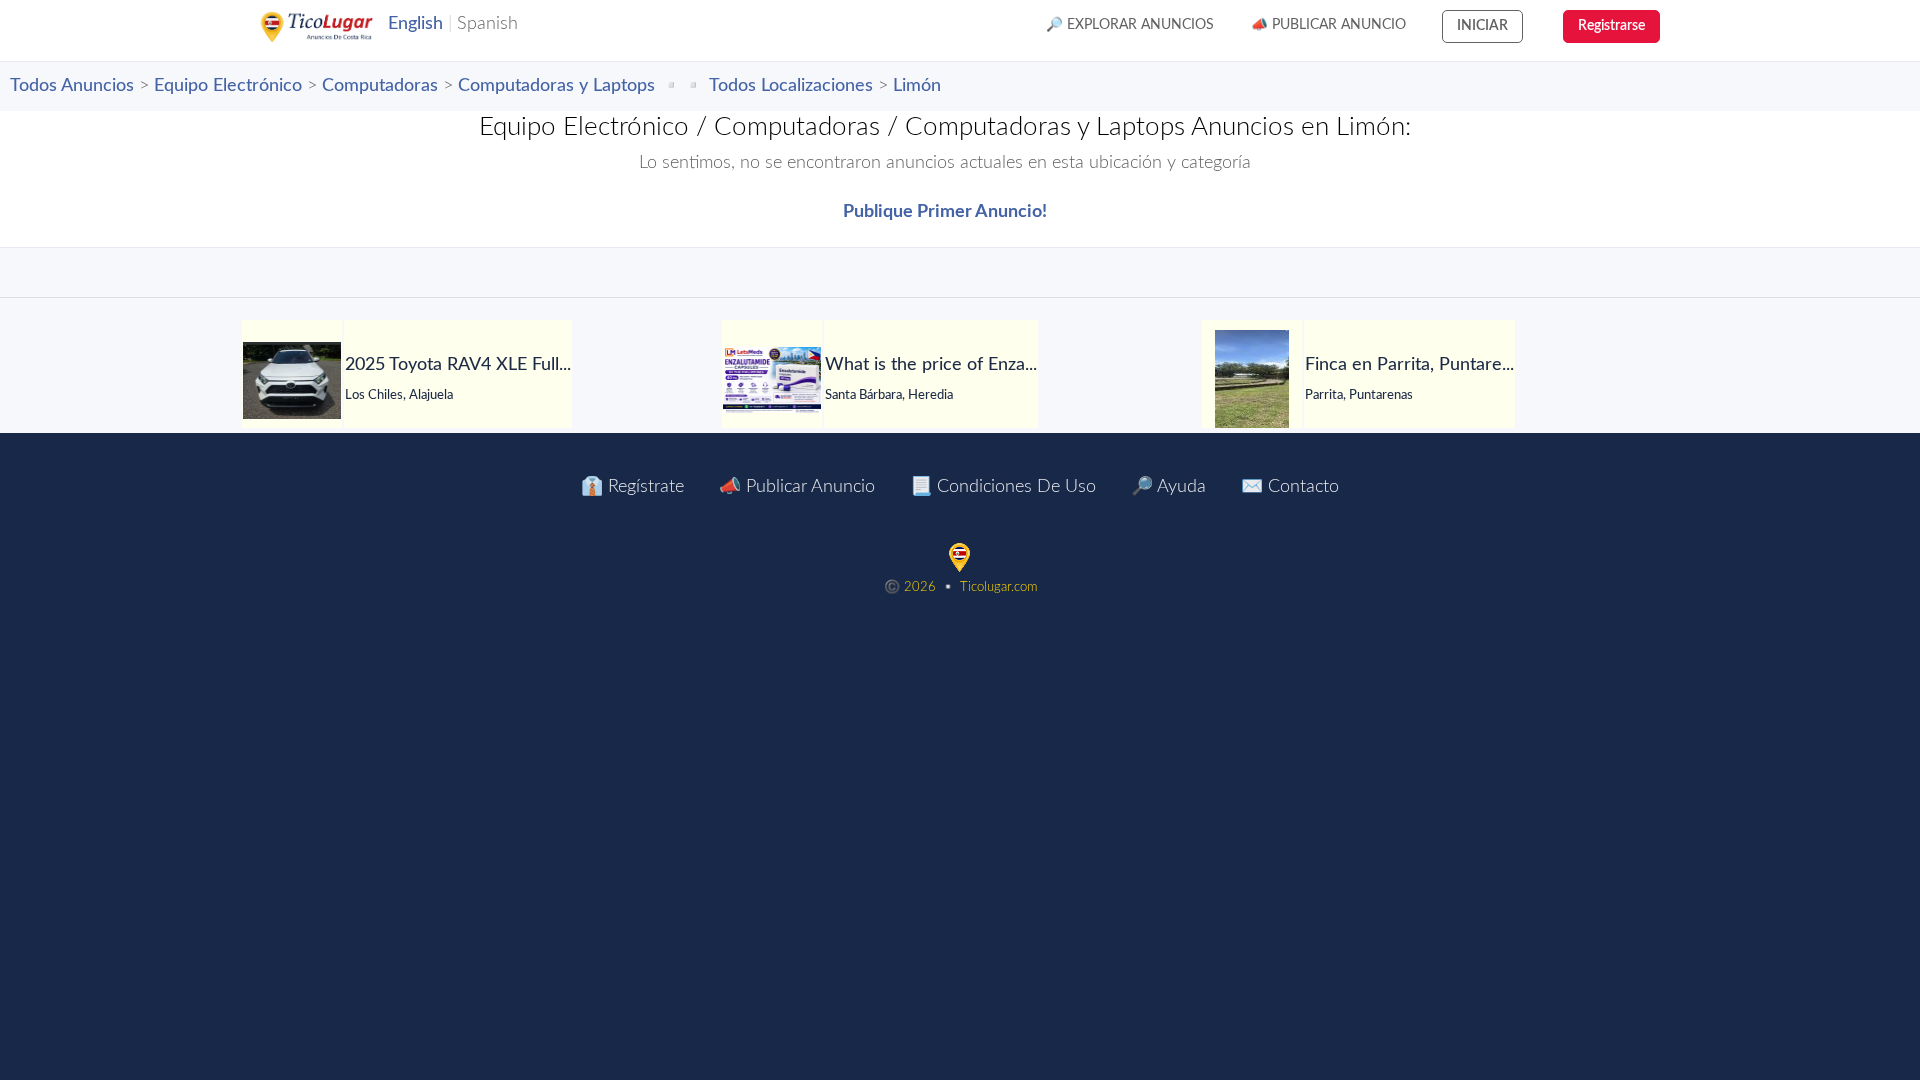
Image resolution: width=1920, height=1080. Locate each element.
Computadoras (380, 86)
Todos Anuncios (72, 86)
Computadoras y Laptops (556, 86)
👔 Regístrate (632, 487)
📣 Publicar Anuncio (1328, 25)
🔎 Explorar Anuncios (1130, 25)
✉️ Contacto (1290, 487)
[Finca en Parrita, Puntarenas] (1252, 380)
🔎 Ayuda (1168, 487)
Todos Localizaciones (791, 86)
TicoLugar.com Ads (338, 27)
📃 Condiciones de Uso (1003, 487)
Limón (917, 86)
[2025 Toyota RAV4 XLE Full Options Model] (292, 380)
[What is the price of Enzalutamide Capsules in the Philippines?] (772, 380)
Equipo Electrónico (228, 86)
